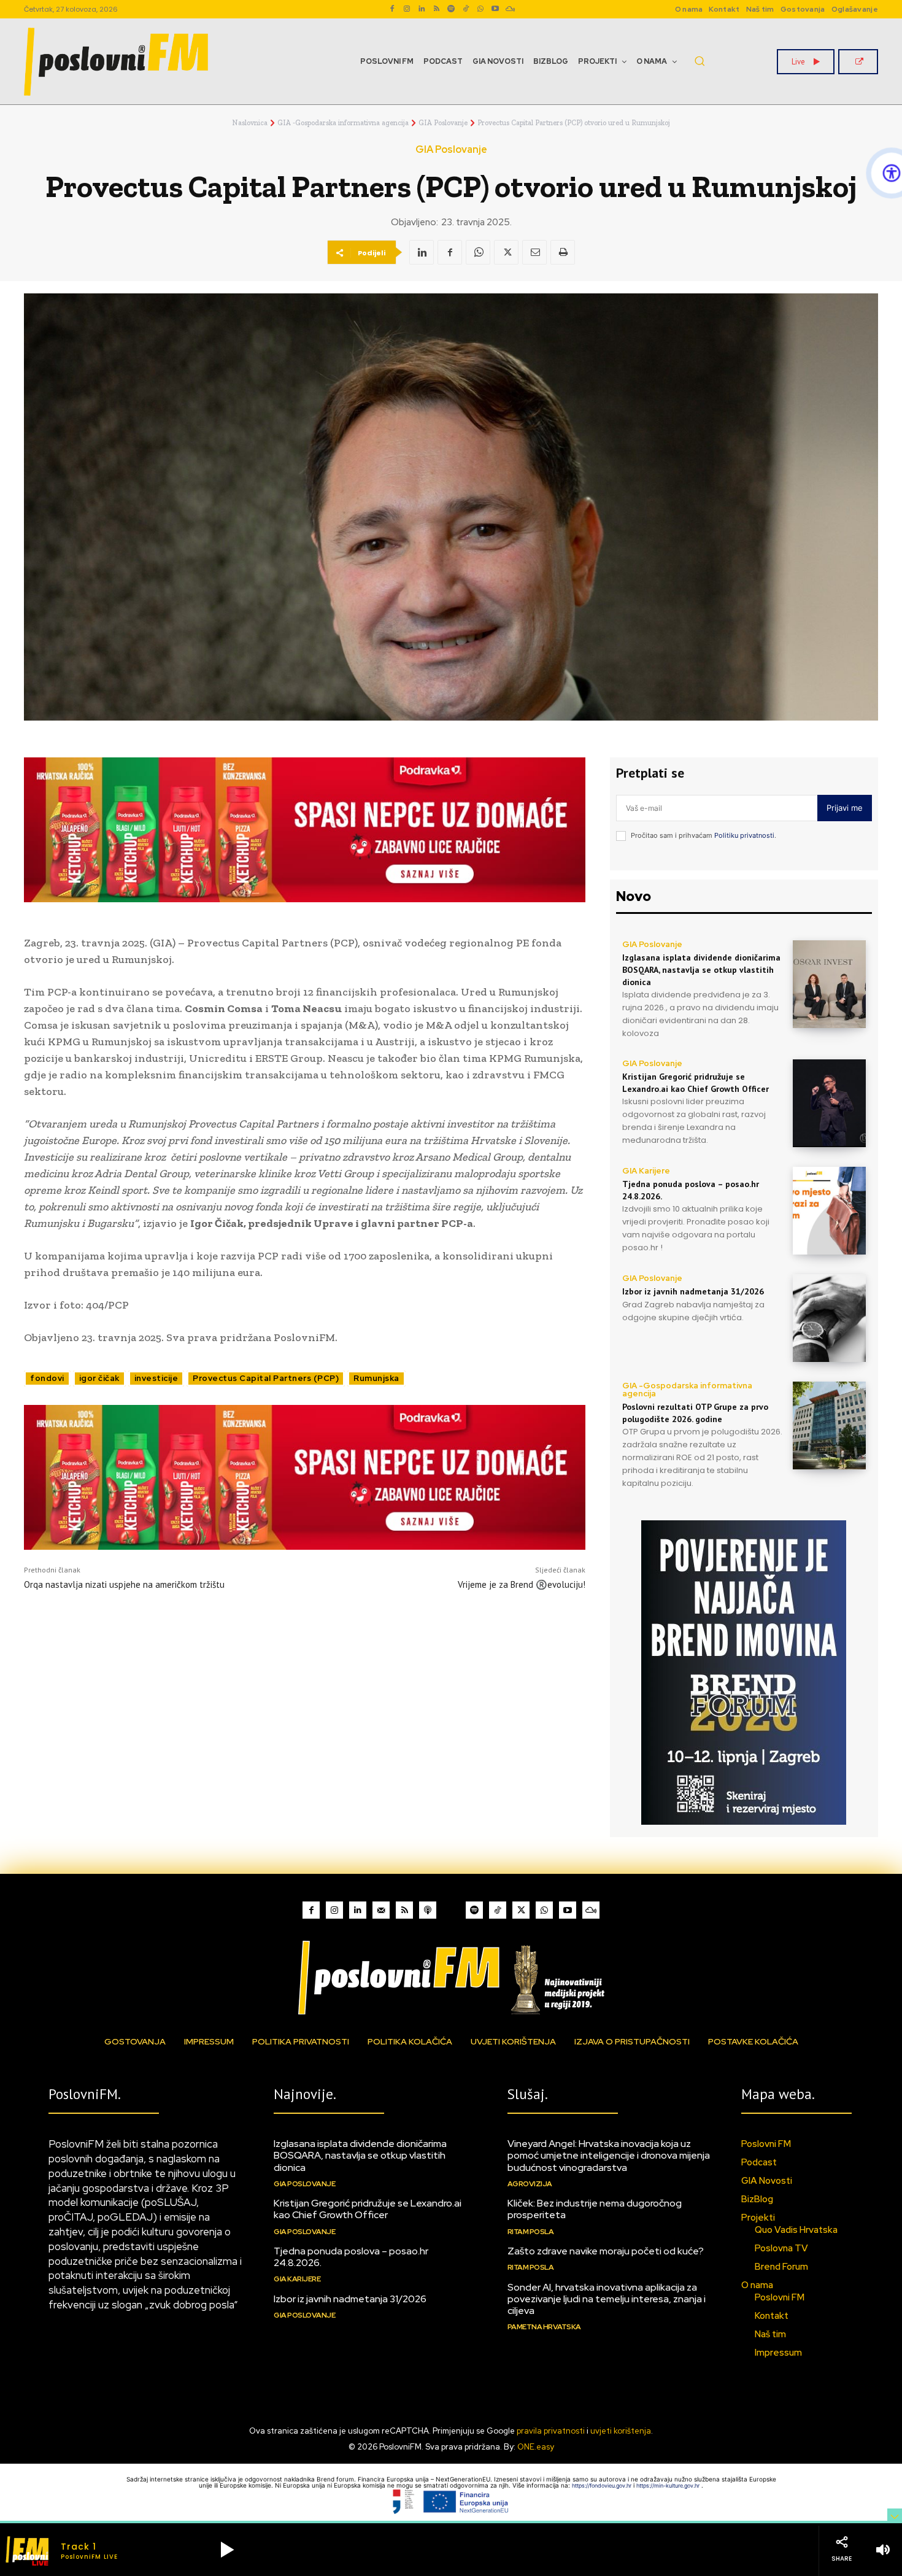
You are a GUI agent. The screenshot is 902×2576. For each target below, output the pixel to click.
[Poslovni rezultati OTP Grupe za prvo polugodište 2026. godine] (829, 1425)
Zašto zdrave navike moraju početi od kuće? (606, 2251)
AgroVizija (530, 2184)
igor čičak (99, 1378)
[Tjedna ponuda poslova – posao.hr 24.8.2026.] (829, 1211)
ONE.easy (536, 2447)
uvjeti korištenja (621, 2431)
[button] (700, 61)
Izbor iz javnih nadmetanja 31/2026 (693, 1291)
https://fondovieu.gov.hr (603, 2485)
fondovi (47, 1378)
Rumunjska (376, 1378)
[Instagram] (407, 9)
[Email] (534, 252)
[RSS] (436, 9)
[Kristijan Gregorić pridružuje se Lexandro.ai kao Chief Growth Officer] (829, 1103)
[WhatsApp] (480, 9)
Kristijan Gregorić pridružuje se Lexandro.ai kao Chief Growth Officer (368, 2209)
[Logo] (451, 1977)
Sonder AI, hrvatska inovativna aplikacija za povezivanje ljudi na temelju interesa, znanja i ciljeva (607, 2299)
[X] (506, 252)
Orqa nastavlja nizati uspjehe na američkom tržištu (124, 1584)
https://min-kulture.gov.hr (669, 2485)
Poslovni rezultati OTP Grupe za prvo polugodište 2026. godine (695, 1413)
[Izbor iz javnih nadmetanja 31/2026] (829, 1318)
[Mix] (510, 9)
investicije (156, 1378)
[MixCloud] (591, 1910)
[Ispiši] (563, 252)
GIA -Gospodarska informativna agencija (343, 123)
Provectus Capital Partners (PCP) (266, 1378)
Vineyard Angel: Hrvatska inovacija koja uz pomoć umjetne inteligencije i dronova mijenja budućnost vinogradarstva (609, 2155)
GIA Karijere (646, 1171)
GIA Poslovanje (443, 123)
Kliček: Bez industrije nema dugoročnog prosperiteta (595, 2209)
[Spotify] (451, 9)
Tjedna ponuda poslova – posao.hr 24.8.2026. (351, 2257)
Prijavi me (845, 808)
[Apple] (428, 1910)
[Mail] (381, 1910)
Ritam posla (531, 2232)
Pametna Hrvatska (544, 2327)
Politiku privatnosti (744, 835)
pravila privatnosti (551, 2431)
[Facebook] (392, 9)
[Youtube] (495, 9)
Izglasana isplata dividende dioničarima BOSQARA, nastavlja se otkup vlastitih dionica (701, 969)
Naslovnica (250, 123)
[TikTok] (466, 9)
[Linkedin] (422, 9)
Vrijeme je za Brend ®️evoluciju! (522, 1584)
